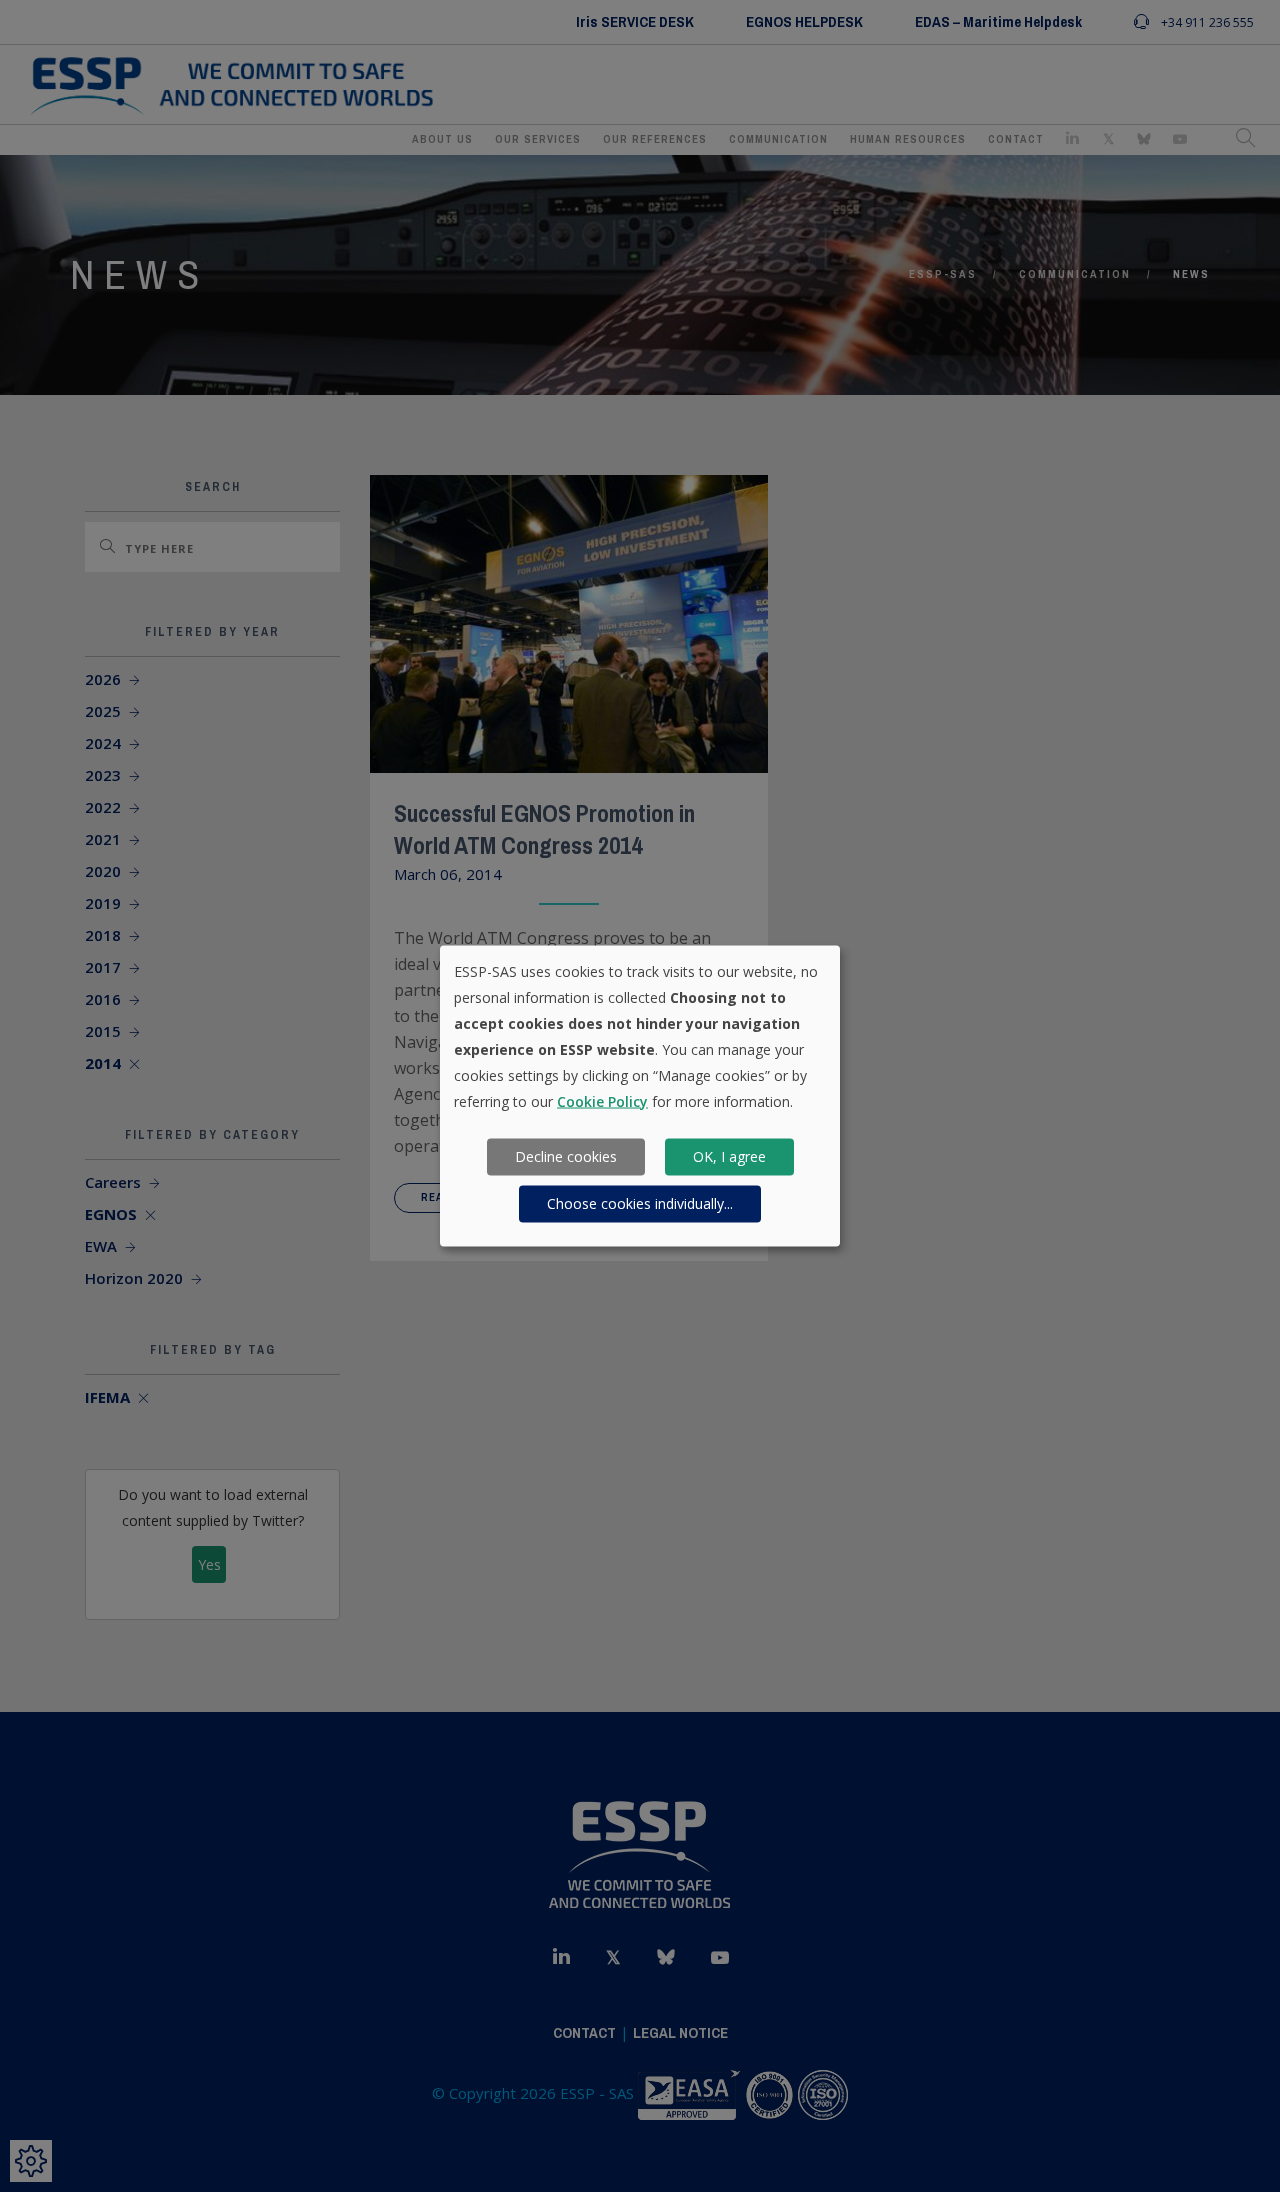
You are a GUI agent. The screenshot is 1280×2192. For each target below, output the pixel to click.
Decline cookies (566, 1156)
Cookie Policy (602, 1100)
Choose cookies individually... (640, 1203)
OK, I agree (729, 1156)
